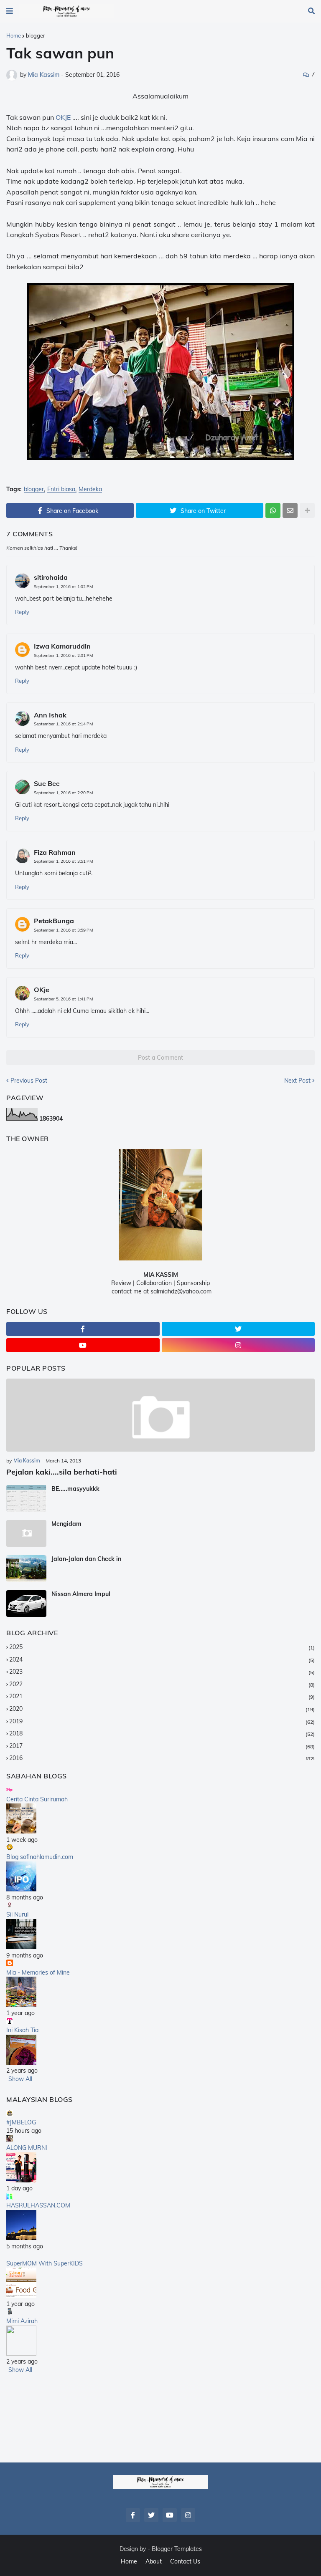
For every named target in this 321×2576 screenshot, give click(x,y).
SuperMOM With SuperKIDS (45, 2263)
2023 (162, 1672)
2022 (162, 1684)
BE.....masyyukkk (75, 1489)
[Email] (290, 510)
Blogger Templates (177, 2549)
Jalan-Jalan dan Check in (86, 1559)
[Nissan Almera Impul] (26, 1604)
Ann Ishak (50, 715)
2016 (162, 1758)
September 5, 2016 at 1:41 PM (63, 999)
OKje (42, 990)
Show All (20, 2079)
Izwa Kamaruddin (62, 646)
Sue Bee (47, 783)
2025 (162, 1647)
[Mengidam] (26, 1533)
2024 (162, 1659)
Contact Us (185, 2561)
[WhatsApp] (273, 510)
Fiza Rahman (55, 852)
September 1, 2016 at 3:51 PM (63, 861)
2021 (162, 1696)
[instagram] (238, 1345)
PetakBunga (54, 921)
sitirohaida (51, 577)
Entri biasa (61, 489)
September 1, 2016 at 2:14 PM (63, 724)
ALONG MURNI (27, 2148)
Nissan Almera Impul (81, 1594)
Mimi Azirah (22, 2321)
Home (14, 35)
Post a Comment (160, 1058)
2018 (162, 1733)
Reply (22, 612)
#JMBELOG (21, 2122)
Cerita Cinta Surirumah (37, 1799)
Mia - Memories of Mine (38, 1972)
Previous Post (29, 1081)
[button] (10, 11)
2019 (162, 1721)
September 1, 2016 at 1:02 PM (63, 587)
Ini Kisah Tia (22, 2030)
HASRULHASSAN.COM (38, 2205)
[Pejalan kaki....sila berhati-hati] (160, 1415)
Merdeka (90, 489)
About (154, 2561)
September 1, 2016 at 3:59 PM (63, 930)
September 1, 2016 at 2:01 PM (63, 655)
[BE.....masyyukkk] (26, 1498)
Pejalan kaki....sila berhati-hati (62, 1472)
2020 (162, 1709)
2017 (162, 1746)
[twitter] (238, 1329)
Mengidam (66, 1524)
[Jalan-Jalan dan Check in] (26, 1568)
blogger (36, 35)
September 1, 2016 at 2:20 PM (63, 793)
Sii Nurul (17, 1914)
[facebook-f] (83, 1329)
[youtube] (83, 1345)
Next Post (297, 1081)
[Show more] (307, 510)
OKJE (63, 117)
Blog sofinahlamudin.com (40, 1857)
